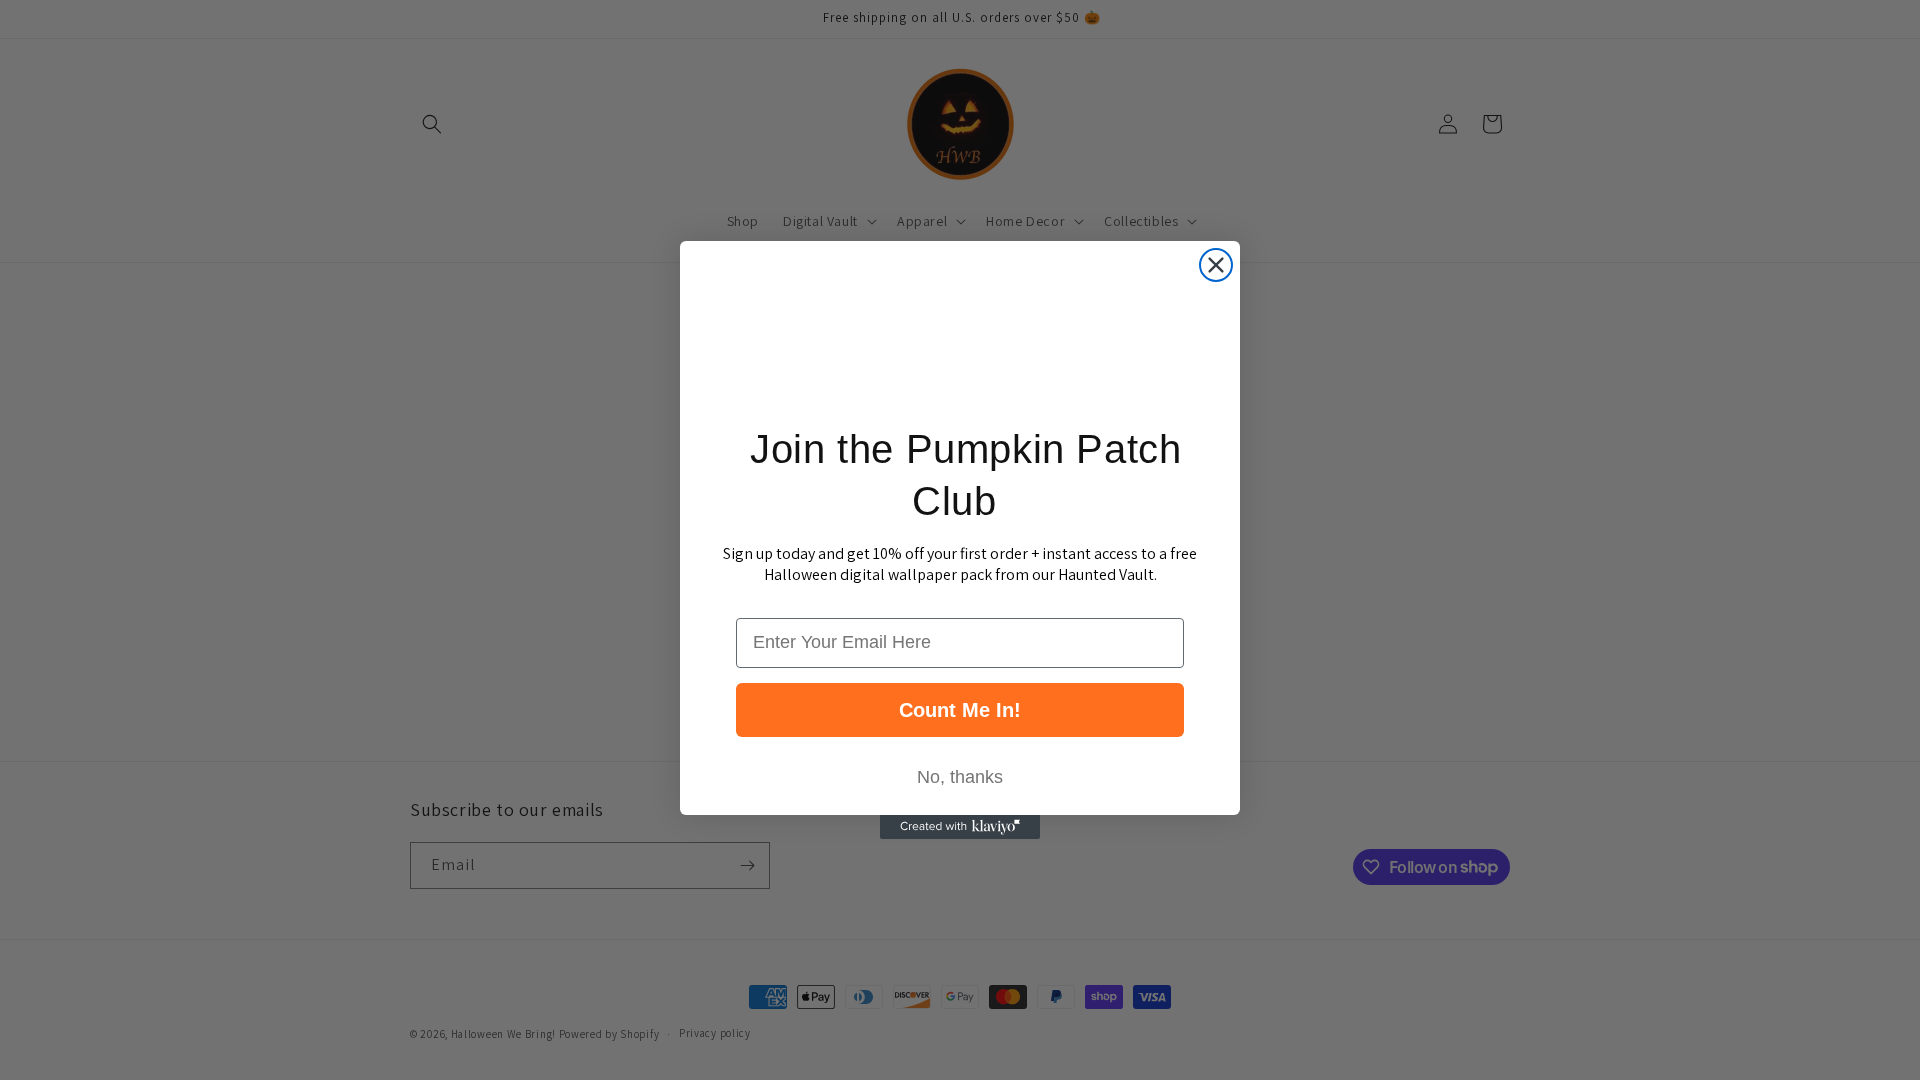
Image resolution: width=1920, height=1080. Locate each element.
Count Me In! (960, 710)
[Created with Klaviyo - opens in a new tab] (960, 827)
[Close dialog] (1216, 265)
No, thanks (960, 777)
